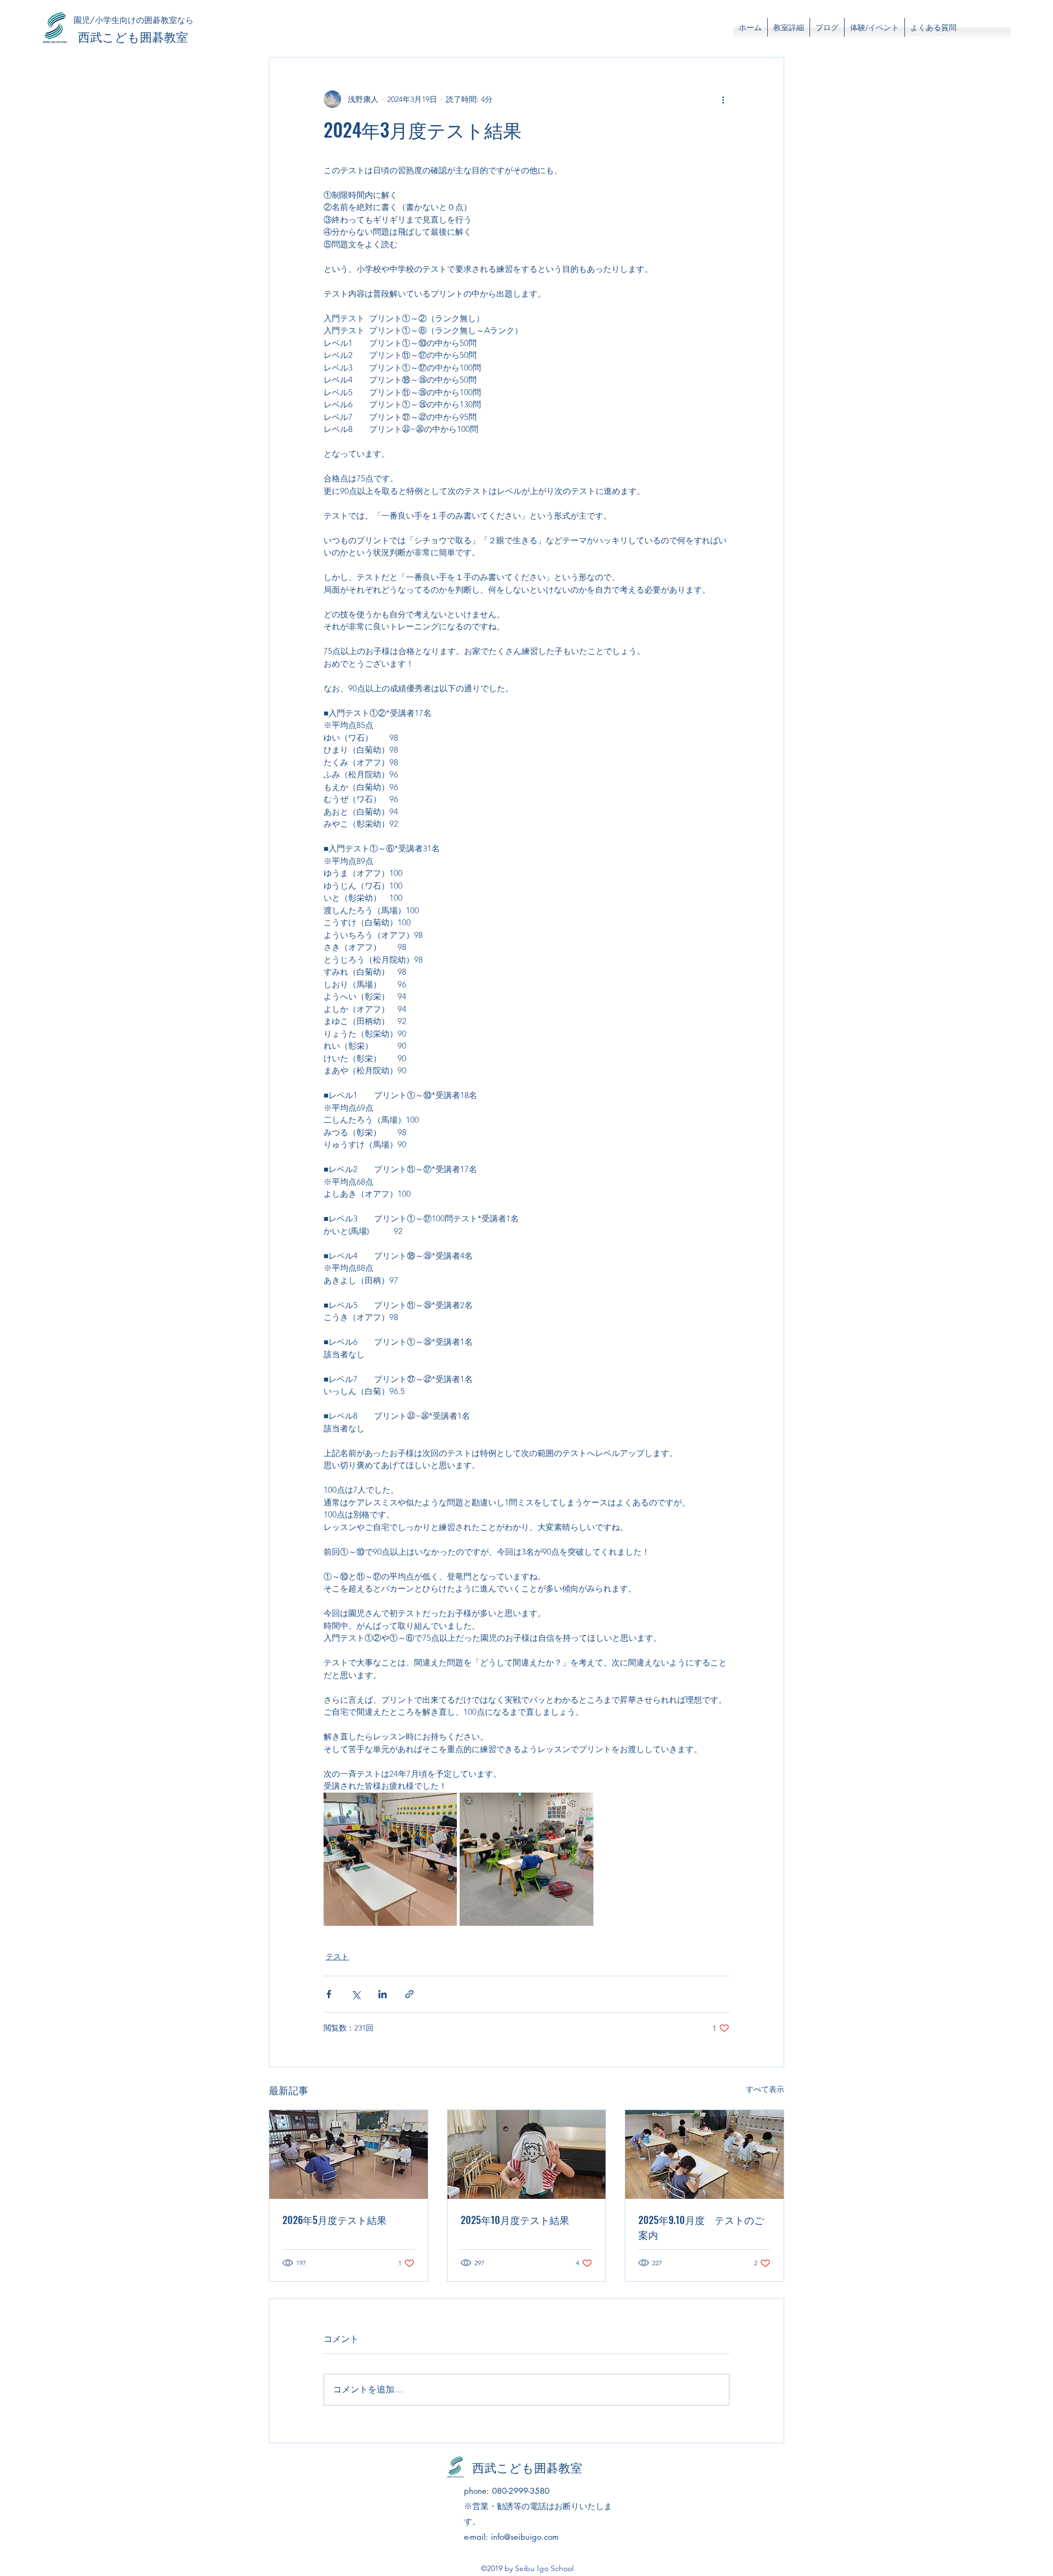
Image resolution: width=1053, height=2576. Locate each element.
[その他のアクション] (723, 99)
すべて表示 (765, 2089)
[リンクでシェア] (409, 1994)
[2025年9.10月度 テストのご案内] (704, 2154)
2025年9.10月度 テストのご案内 (701, 2227)
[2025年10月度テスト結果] (527, 2154)
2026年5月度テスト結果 (335, 2220)
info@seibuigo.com (525, 2537)
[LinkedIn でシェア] (383, 1994)
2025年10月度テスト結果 (515, 2220)
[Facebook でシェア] (329, 1994)
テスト (337, 1957)
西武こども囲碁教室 (133, 36)
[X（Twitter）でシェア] (356, 1994)
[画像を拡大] (390, 1859)
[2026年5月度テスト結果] (349, 2154)
